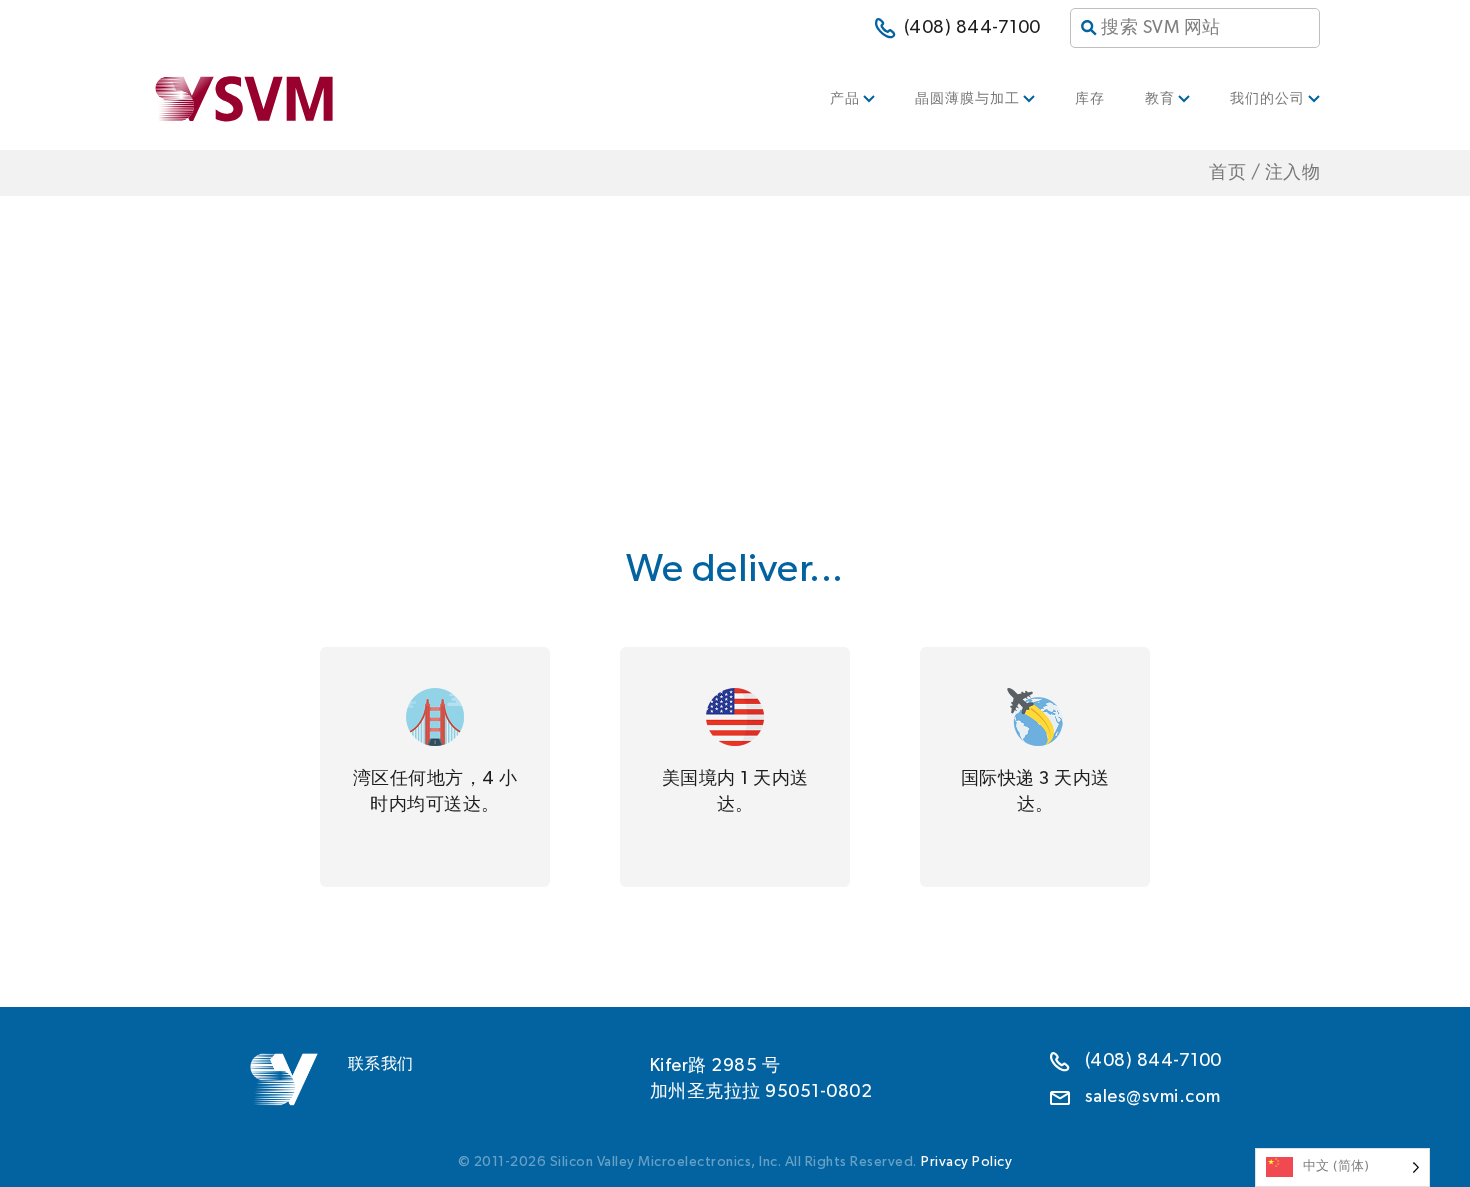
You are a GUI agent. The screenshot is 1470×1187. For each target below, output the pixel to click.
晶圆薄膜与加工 (967, 99)
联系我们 (381, 1064)
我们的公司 (1267, 99)
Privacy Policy (966, 1162)
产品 (845, 99)
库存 (1090, 99)
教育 (1160, 99)
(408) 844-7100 (972, 28)
